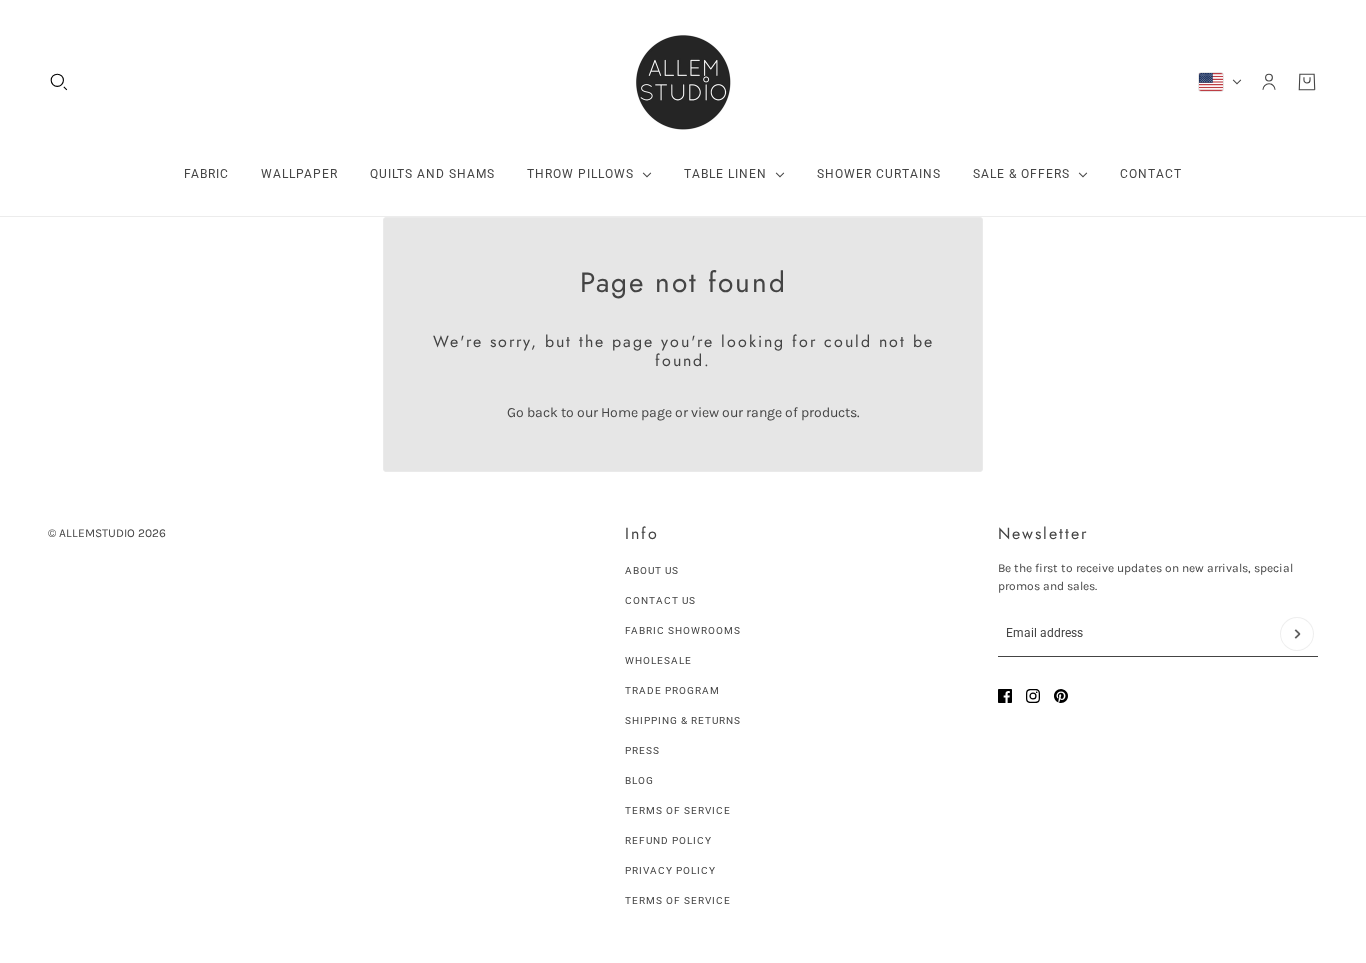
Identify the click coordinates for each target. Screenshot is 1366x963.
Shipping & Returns (683, 720)
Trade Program (672, 690)
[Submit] (1297, 634)
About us (652, 570)
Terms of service (678, 900)
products (829, 412)
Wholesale (658, 660)
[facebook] (1005, 696)
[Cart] (1307, 82)
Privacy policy (670, 870)
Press (642, 750)
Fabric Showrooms (683, 630)
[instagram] (1033, 696)
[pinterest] (1061, 696)
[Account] (1269, 82)
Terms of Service (678, 810)
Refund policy (668, 840)
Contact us (660, 600)
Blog (639, 780)
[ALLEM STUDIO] (683, 82)
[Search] (59, 82)
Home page (636, 412)
